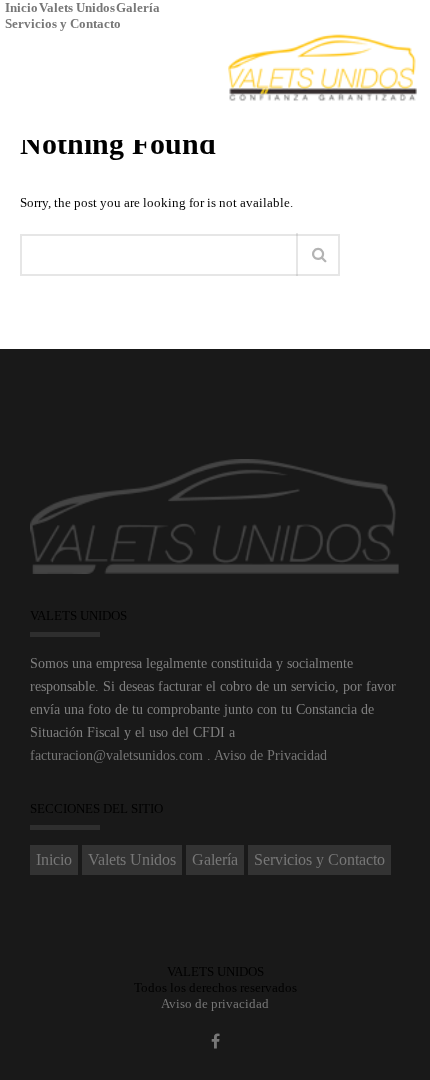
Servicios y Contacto (63, 23)
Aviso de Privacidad (270, 755)
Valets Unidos (77, 7)
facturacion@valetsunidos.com (116, 755)
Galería (138, 7)
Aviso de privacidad (215, 1003)
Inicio (21, 7)
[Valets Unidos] (322, 69)
